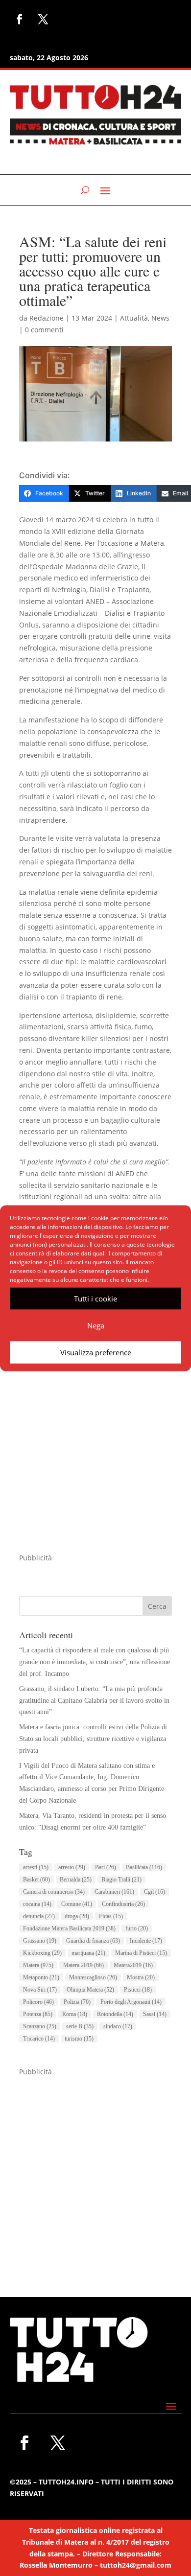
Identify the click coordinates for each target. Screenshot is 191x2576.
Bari (106, 1867)
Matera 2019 (84, 1965)
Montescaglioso (93, 1977)
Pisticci (138, 1990)
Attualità (134, 318)
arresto (72, 1867)
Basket (36, 1880)
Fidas (111, 1916)
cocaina (37, 1904)
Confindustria (123, 1904)
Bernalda (76, 1880)
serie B (80, 2026)
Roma (75, 2014)
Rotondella (115, 2014)
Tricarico (39, 2039)
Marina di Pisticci (141, 1953)
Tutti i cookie (95, 1299)
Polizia (77, 2002)
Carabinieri (114, 1892)
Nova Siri (40, 1990)
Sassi (155, 2014)
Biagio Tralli (121, 1880)
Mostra (141, 1977)
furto (137, 1928)
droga (77, 1916)
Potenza (38, 2014)
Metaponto (41, 1977)
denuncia (39, 1916)
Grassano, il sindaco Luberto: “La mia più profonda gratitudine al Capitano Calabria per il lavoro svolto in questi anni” (94, 1701)
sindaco (118, 2026)
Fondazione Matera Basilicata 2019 (69, 1928)
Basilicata (144, 1867)
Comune (77, 1904)
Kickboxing (42, 1953)
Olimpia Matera (90, 1990)
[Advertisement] (95, 1457)
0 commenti (44, 330)
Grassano (40, 1941)
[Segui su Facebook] (20, 19)
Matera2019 (133, 1965)
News (160, 318)
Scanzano (40, 2026)
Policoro (38, 2002)
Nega (96, 1325)
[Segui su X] (43, 19)
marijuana (88, 1953)
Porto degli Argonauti (131, 2002)
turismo (79, 2039)
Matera (38, 1965)
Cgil (155, 1892)
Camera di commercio (54, 1892)
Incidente (146, 1941)
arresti (36, 1867)
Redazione (47, 318)
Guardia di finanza (93, 1941)
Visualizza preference (96, 1352)
